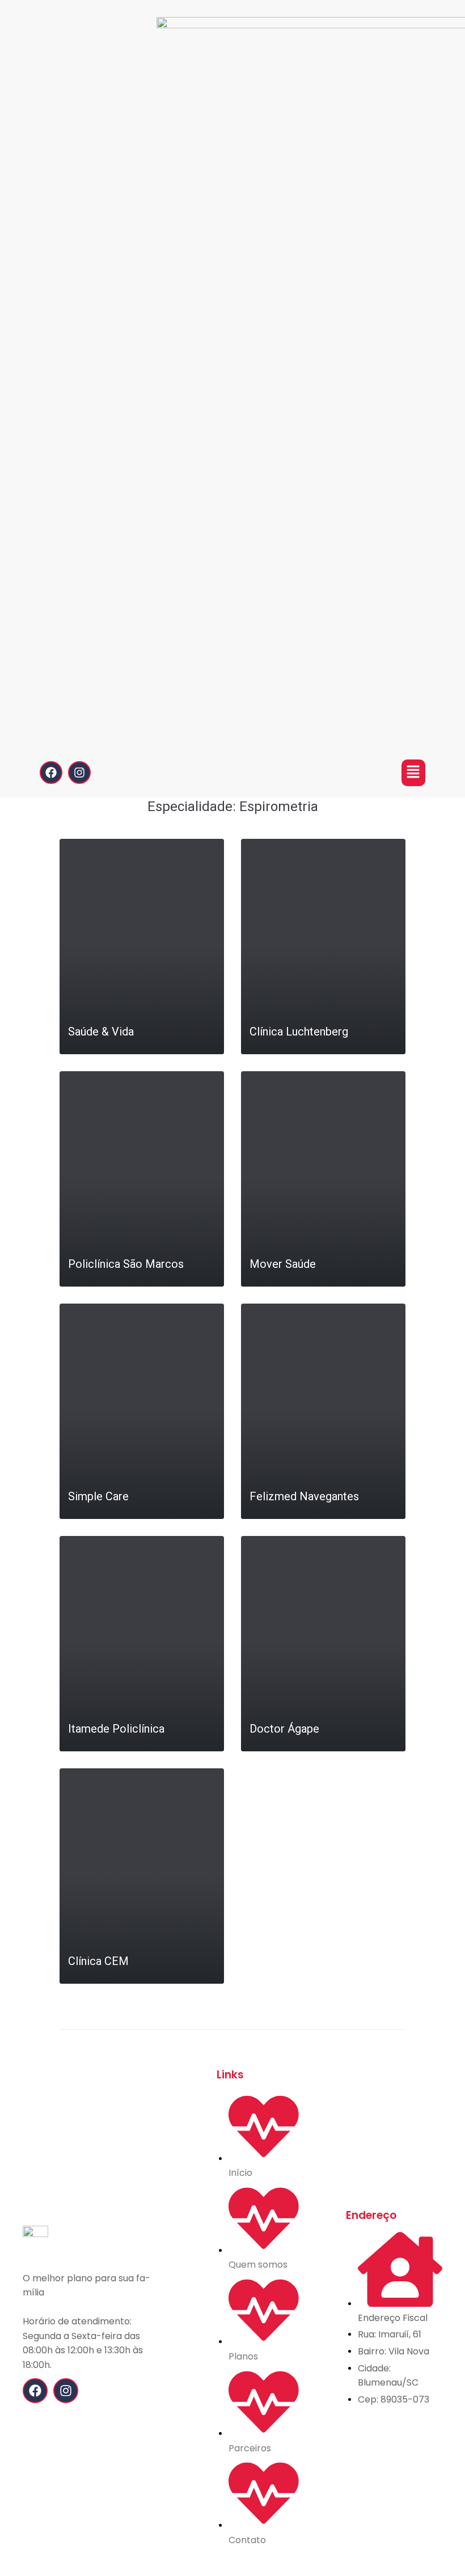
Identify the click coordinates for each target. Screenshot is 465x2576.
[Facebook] (51, 773)
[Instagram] (79, 773)
